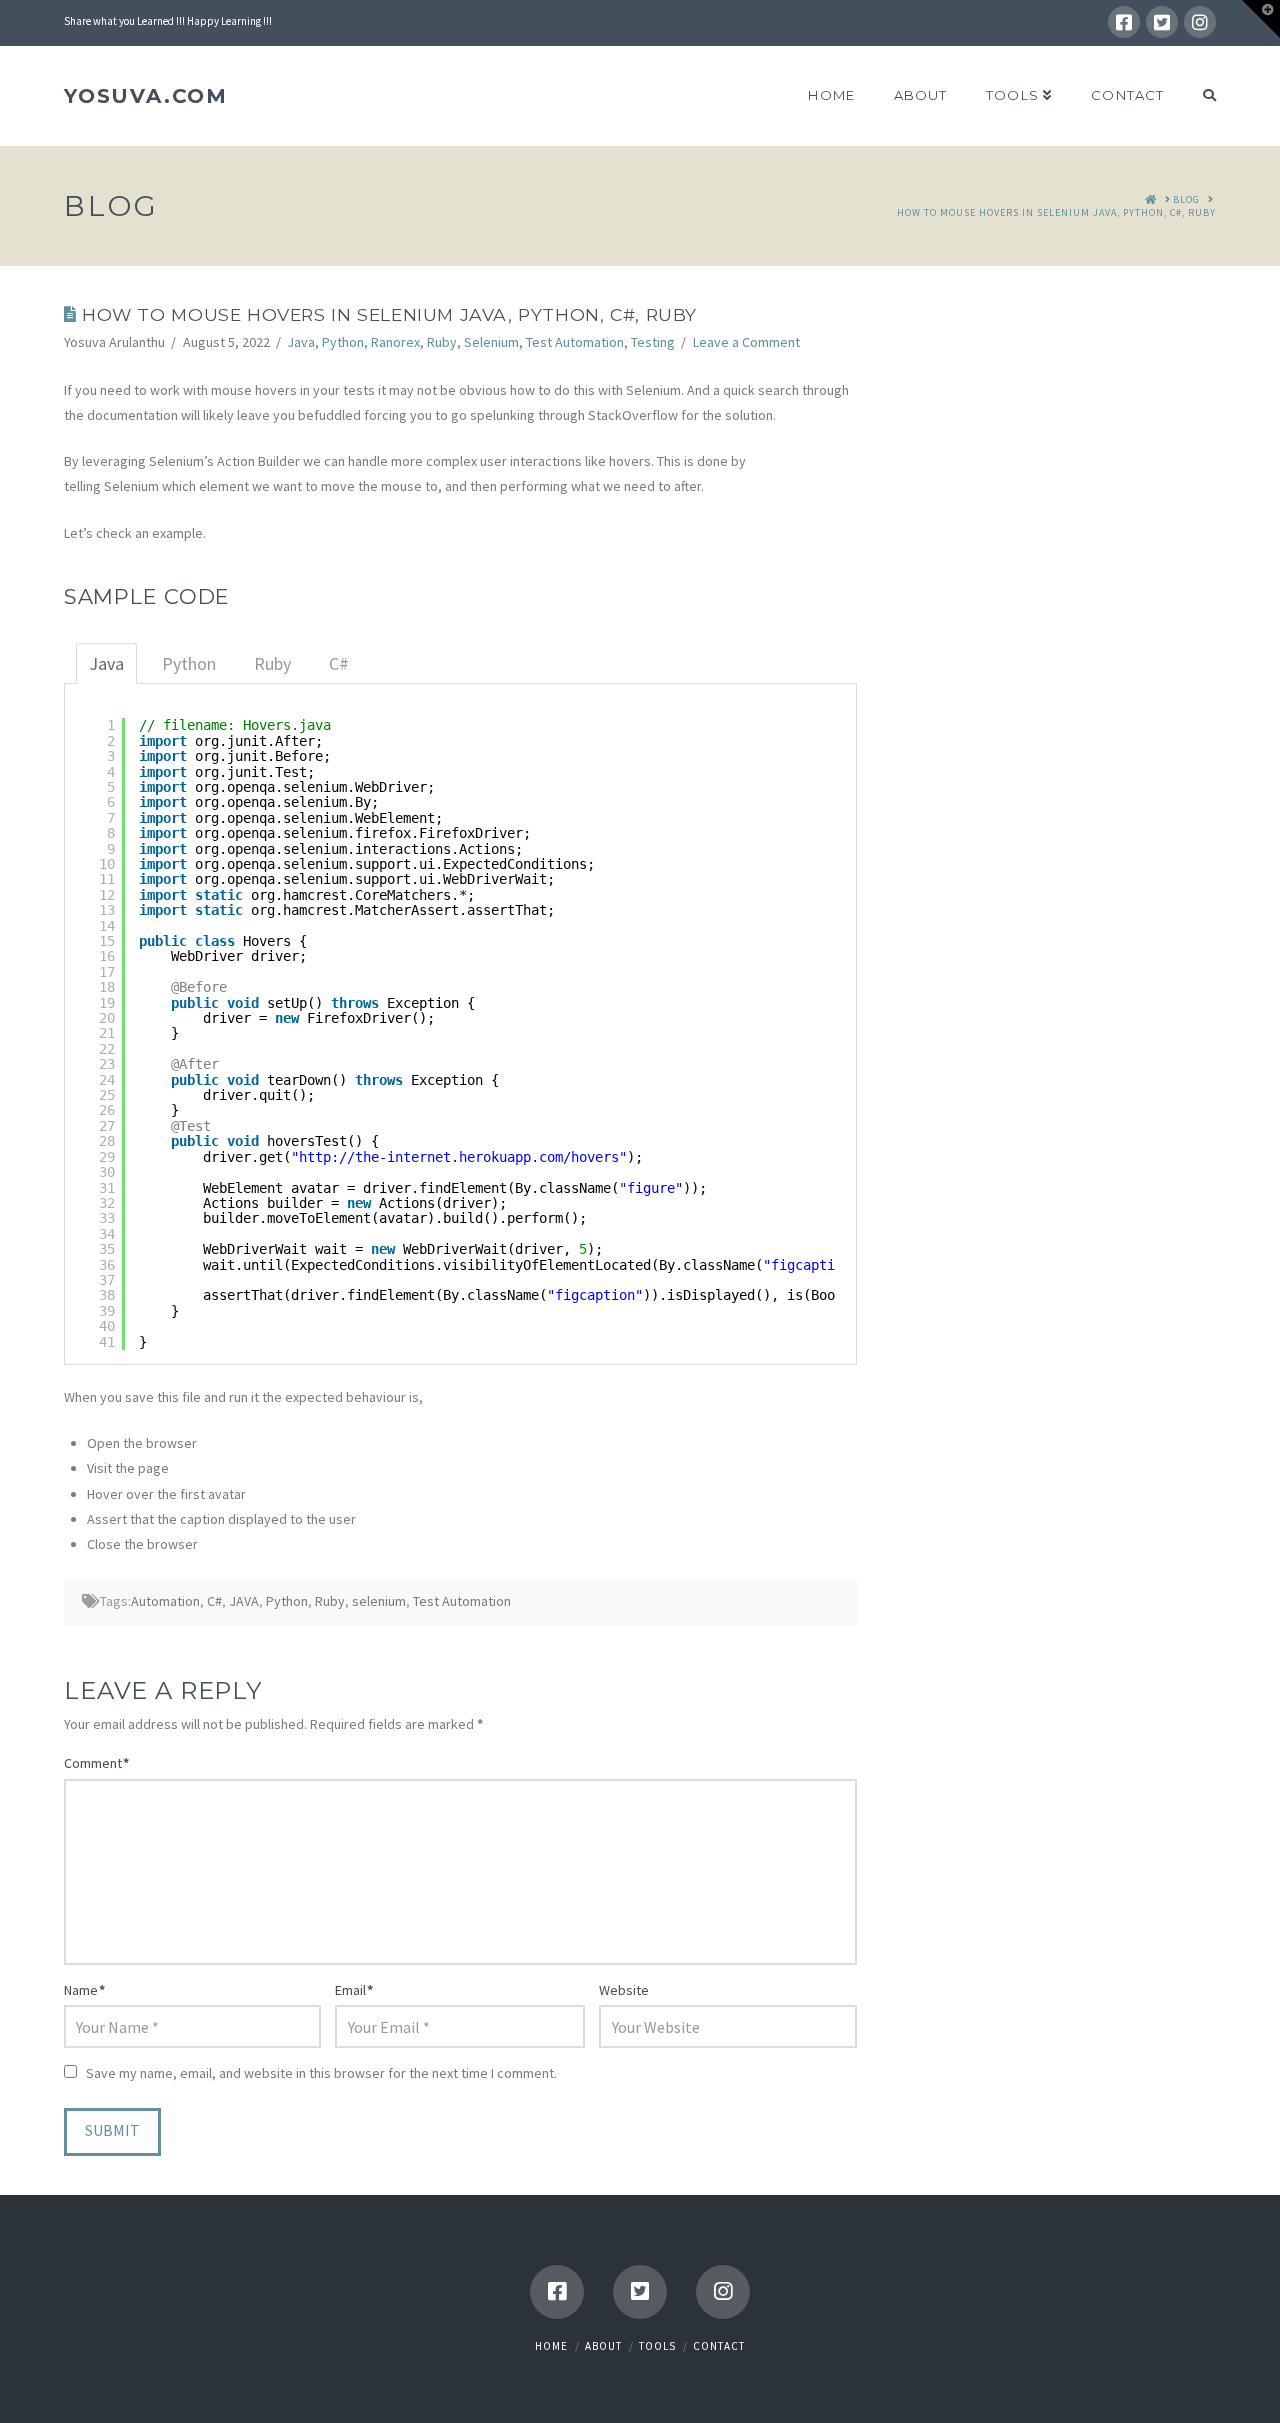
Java (301, 342)
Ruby (442, 342)
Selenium (491, 342)
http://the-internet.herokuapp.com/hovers (459, 1157)
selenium (379, 1601)
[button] (1261, 19)
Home (551, 2346)
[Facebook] (1124, 22)
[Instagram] (1200, 22)
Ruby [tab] (272, 663)
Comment (96, 1763)
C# (214, 1601)
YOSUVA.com (146, 96)
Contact (719, 2346)
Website (624, 1990)
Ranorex (395, 342)
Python (343, 342)
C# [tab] (339, 663)
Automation (165, 1601)
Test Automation (575, 342)
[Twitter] (1162, 22)
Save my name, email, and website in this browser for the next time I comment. (321, 2073)
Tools (657, 2346)
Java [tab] (106, 663)
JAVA (244, 1601)
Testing (653, 342)
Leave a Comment (746, 342)
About (603, 2346)
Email (354, 1990)
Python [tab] (189, 663)
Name (84, 1990)
